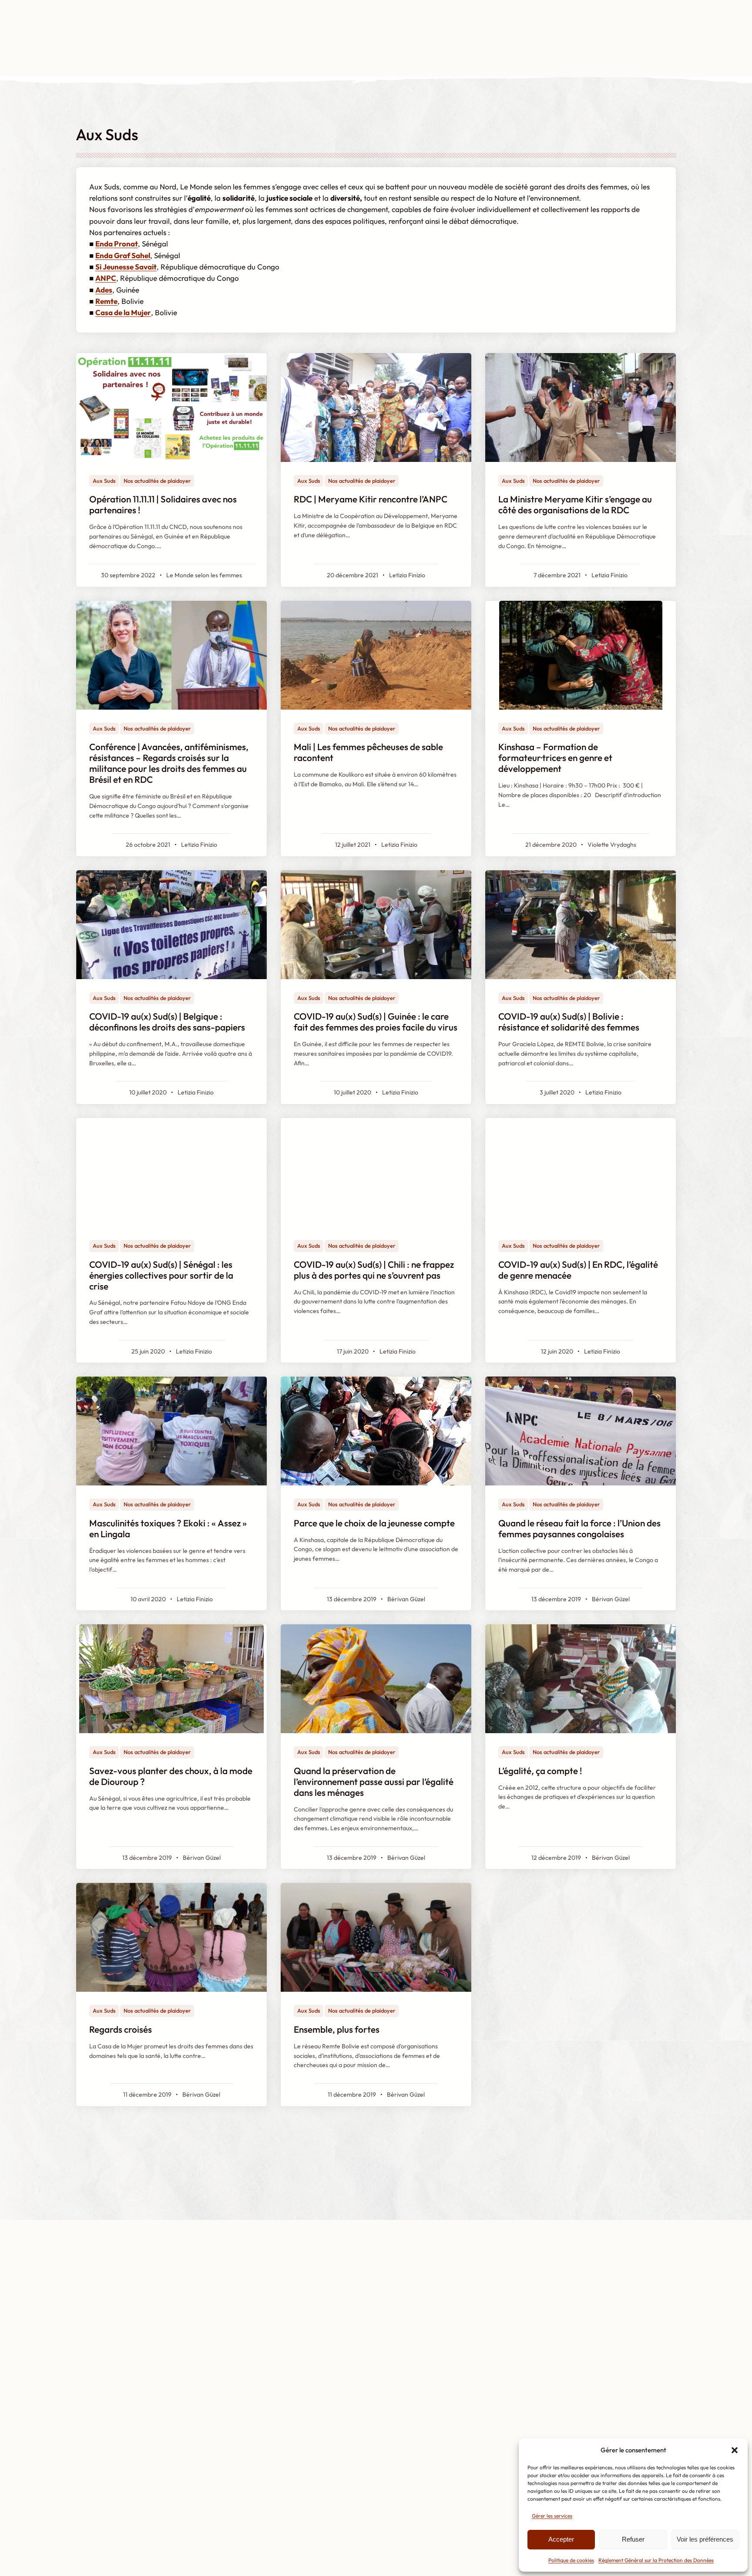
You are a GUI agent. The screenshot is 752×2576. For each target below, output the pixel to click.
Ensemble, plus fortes (337, 2029)
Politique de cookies (571, 2560)
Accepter (561, 2539)
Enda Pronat (117, 244)
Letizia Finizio (407, 575)
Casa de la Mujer (123, 312)
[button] (735, 2450)
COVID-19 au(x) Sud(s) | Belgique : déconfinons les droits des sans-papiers (167, 1022)
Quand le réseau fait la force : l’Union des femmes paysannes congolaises (579, 1529)
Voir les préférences (705, 2539)
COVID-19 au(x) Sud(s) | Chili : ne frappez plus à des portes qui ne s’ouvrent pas (374, 1270)
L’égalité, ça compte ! (540, 1771)
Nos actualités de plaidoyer (157, 481)
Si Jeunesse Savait (126, 267)
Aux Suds (104, 481)
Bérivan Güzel (406, 1599)
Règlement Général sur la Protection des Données (656, 2560)
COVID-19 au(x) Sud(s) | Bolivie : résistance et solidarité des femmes (569, 1022)
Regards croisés (121, 2029)
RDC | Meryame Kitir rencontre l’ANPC (371, 499)
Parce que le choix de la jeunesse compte (374, 1523)
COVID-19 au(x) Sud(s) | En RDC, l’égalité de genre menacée (578, 1270)
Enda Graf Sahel (123, 255)
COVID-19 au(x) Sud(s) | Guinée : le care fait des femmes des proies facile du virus (376, 1022)
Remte (106, 301)
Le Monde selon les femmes (204, 575)
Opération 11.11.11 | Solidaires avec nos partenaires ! (163, 505)
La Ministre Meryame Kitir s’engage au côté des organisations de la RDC (575, 505)
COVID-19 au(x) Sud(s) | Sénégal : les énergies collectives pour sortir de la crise (161, 1275)
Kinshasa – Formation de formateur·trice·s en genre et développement (555, 758)
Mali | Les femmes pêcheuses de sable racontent (368, 752)
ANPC (106, 278)
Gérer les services (552, 2516)
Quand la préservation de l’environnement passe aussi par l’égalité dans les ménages (374, 1782)
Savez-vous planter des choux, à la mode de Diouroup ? (171, 1776)
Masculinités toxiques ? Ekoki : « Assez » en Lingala (168, 1529)
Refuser (633, 2539)
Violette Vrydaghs (612, 845)
